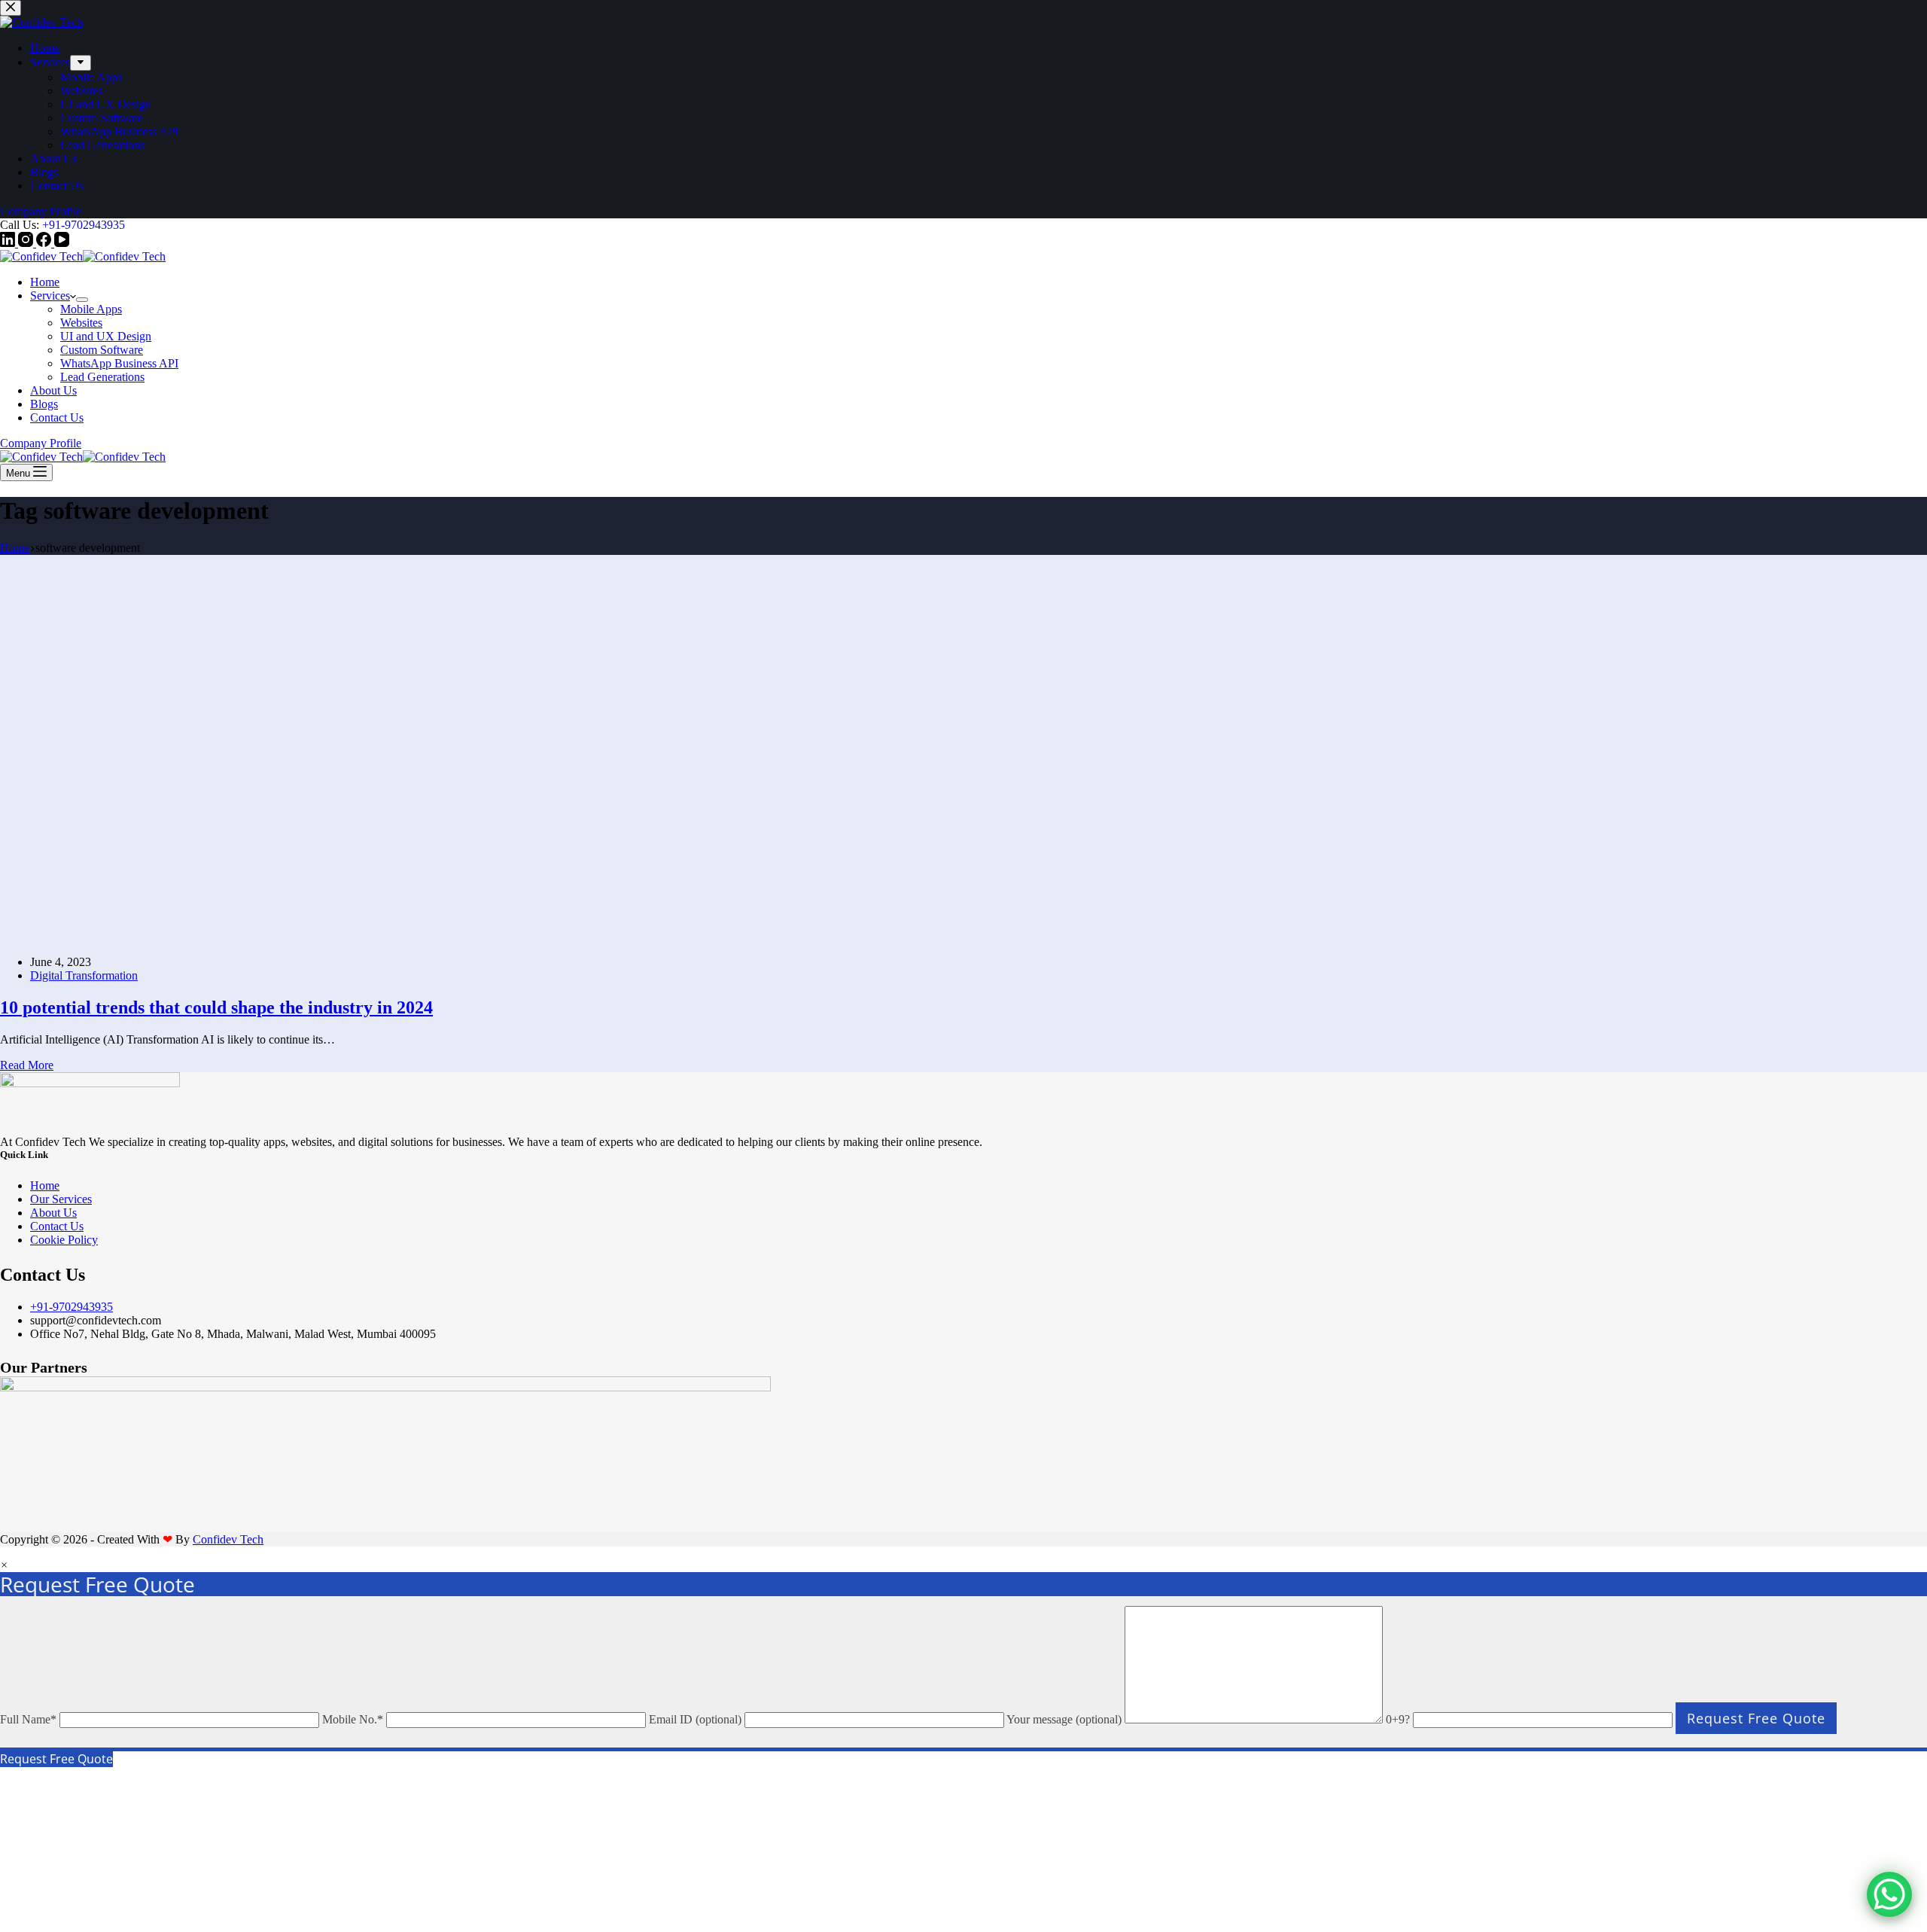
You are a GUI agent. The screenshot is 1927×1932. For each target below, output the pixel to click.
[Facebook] (45, 243)
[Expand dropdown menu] (82, 300)
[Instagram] (27, 243)
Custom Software (102, 350)
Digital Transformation (84, 1716)
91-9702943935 (87, 225)
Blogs (44, 404)
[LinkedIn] (9, 243)
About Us (53, 390)
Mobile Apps (91, 309)
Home (45, 282)
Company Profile (41, 443)
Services (50, 296)
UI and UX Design (106, 336)
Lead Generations (102, 377)
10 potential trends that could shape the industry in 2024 (216, 1748)
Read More (27, 1806)
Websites (81, 323)
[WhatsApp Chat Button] (1889, 1894)
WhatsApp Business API (119, 363)
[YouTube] (62, 243)
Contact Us (57, 417)
